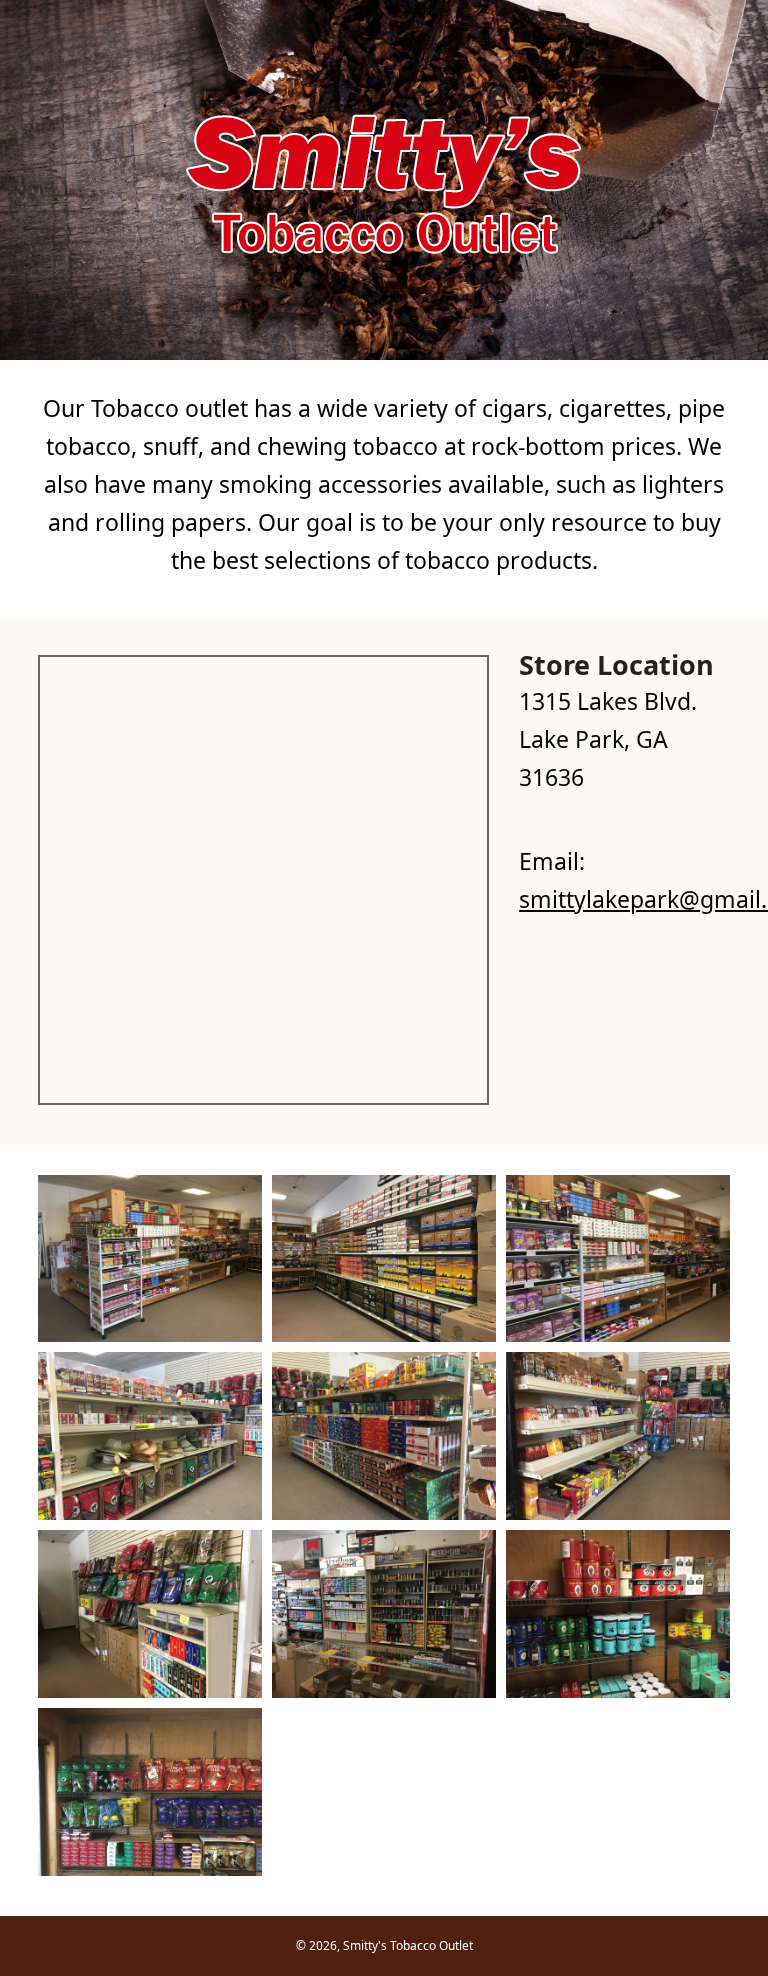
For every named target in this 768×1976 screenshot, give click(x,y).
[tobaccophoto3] (618, 1259)
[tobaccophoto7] (150, 1614)
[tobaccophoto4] (150, 1436)
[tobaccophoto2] (384, 1259)
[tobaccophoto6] (618, 1436)
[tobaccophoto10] (150, 1792)
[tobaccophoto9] (618, 1614)
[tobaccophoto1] (150, 1259)
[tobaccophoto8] (384, 1614)
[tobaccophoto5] (384, 1436)
